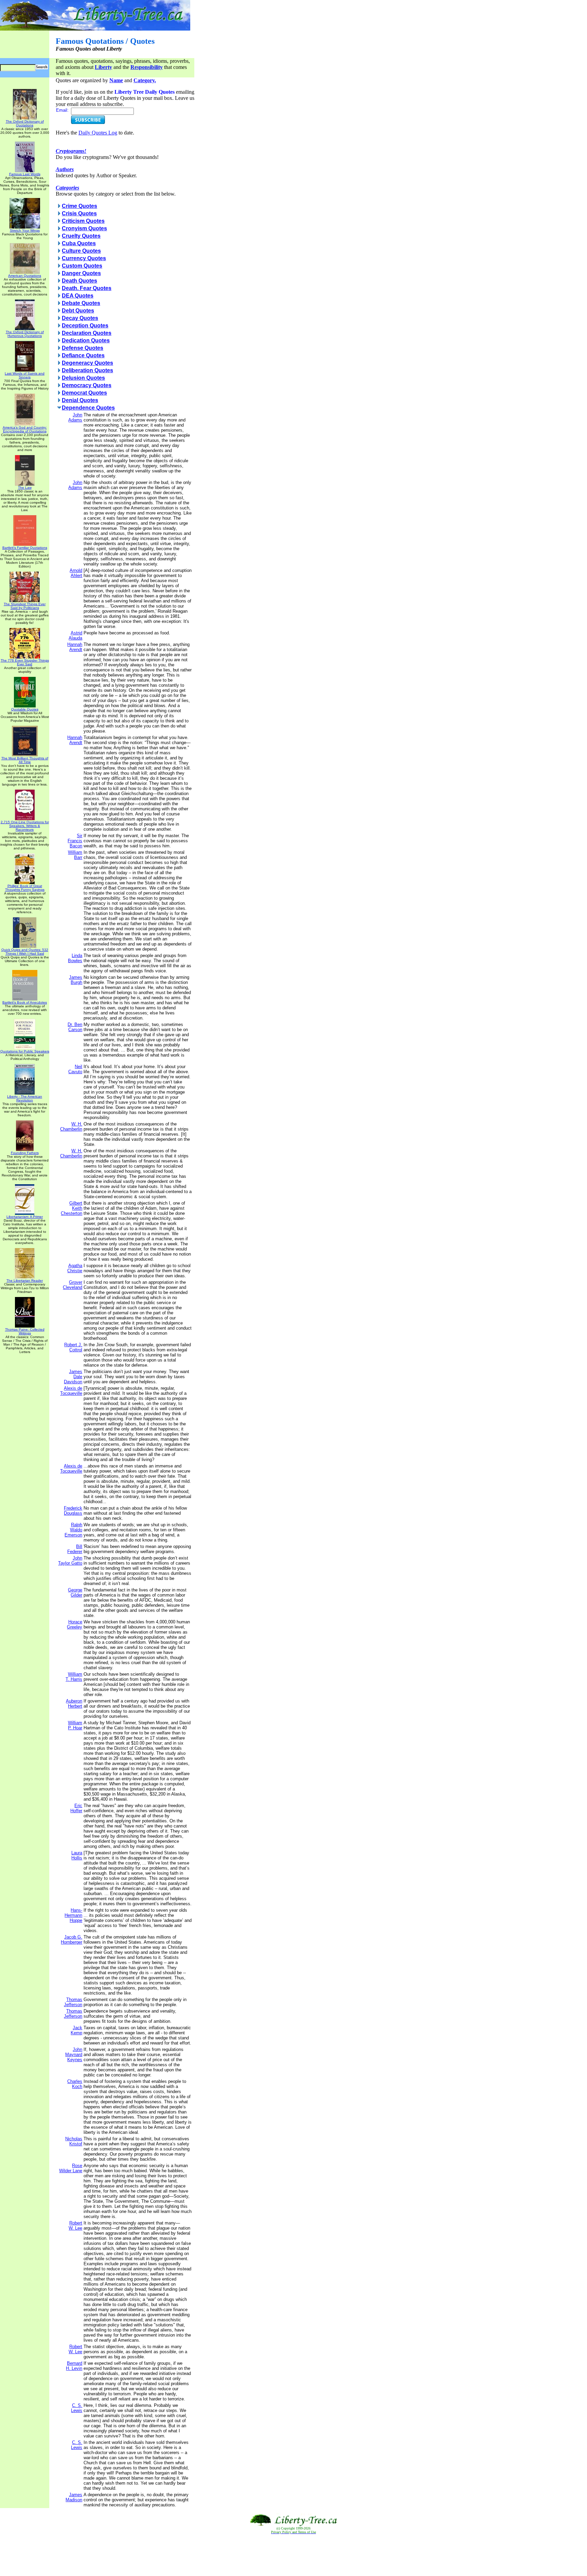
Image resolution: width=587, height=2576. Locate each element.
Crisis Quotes (79, 213)
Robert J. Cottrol (73, 1347)
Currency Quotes (84, 258)
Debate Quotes (81, 303)
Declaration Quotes (87, 333)
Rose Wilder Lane (71, 2168)
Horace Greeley (75, 1624)
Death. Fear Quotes (87, 288)
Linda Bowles (75, 958)
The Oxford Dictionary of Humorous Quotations (25, 334)
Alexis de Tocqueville (71, 1391)
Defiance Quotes (83, 355)
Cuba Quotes (79, 243)
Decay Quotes (80, 318)
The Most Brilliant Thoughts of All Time (25, 760)
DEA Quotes (78, 296)
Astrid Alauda (75, 635)
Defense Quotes (83, 348)
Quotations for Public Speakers (25, 1051)
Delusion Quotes (83, 378)
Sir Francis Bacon (75, 841)
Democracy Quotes (87, 385)
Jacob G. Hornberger (72, 1940)
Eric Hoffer (76, 1808)
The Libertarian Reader (25, 1281)
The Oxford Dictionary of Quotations (25, 123)
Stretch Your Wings (25, 230)
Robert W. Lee (75, 2226)
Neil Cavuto (75, 1069)
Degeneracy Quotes (87, 363)
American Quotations (25, 276)
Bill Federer (75, 1549)
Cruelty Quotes (81, 236)
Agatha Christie (75, 1268)
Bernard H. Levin (74, 2366)
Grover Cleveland (73, 1285)
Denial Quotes (80, 400)
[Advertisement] (293, 2555)
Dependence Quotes (88, 408)
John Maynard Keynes (74, 2055)
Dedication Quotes (86, 340)
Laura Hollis (77, 1855)
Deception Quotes (85, 326)
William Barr (75, 855)
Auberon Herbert (74, 1704)
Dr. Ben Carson (75, 1027)
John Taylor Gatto (70, 1561)
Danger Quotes (81, 273)
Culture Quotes (81, 251)
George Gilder (75, 1592)
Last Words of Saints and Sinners (25, 375)
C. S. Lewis (77, 2408)
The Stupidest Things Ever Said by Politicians (25, 606)
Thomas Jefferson (73, 2002)
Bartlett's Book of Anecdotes (25, 1002)
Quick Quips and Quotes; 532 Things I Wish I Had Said (25, 952)
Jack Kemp (76, 2030)
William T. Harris (74, 1677)
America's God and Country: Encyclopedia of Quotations (25, 429)
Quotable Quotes (25, 709)
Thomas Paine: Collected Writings (25, 1331)
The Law (25, 488)
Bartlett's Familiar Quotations (25, 548)
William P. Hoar (75, 1725)
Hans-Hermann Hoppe (73, 1915)
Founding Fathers (25, 1153)
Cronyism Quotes (84, 228)
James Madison (74, 2497)
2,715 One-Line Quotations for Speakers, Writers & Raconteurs (25, 826)
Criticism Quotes (83, 221)
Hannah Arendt (75, 647)
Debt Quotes (78, 311)
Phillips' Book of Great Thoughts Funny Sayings (25, 888)
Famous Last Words (25, 174)
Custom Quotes (82, 266)
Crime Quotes (79, 206)
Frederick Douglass (73, 1511)
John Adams (75, 417)
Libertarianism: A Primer (25, 1217)
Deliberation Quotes (87, 370)
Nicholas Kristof (74, 2141)
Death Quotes (79, 281)
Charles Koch (75, 2084)
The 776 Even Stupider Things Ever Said (25, 662)
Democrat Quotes (84, 393)
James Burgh (76, 980)
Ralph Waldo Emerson (73, 1530)
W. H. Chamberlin (71, 1127)
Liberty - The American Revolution (25, 1098)
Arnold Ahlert (76, 573)
